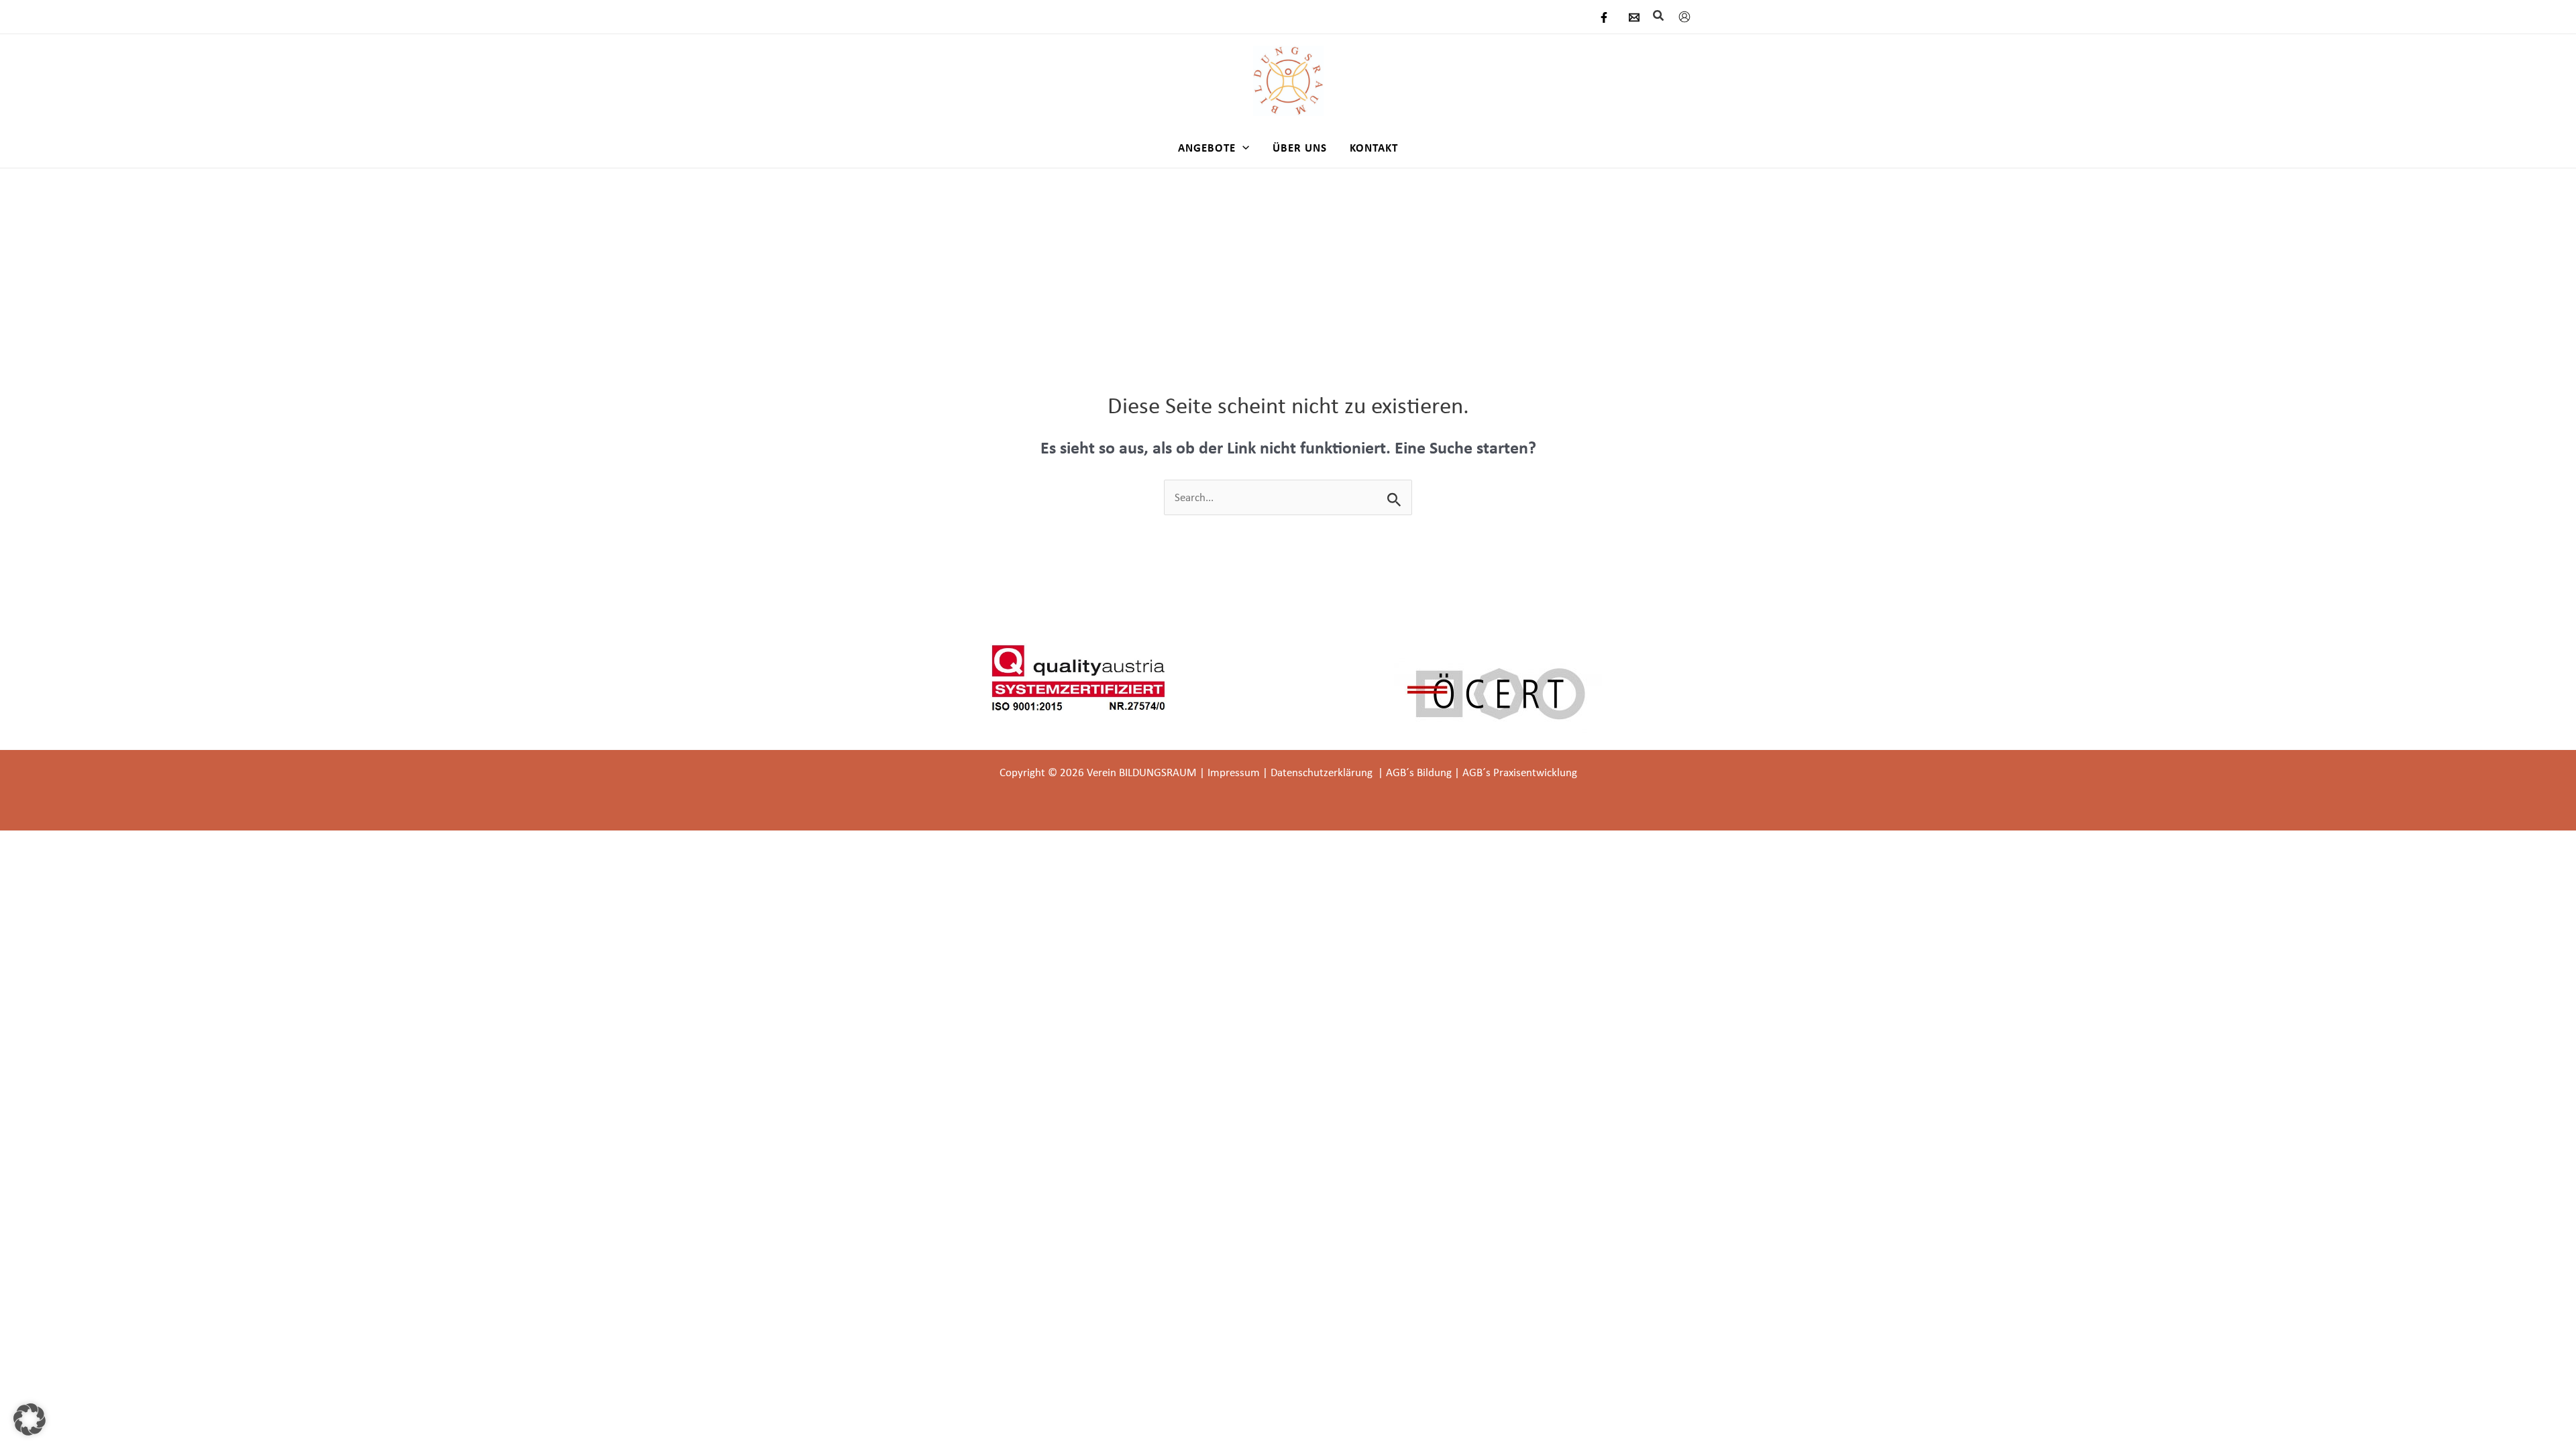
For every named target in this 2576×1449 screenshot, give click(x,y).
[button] (1659, 16)
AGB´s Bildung (1419, 772)
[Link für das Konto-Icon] (1684, 17)
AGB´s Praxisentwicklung (1520, 772)
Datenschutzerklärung (1323, 772)
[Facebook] (1604, 17)
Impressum (1234, 772)
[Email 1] (1634, 17)
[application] (1242, 148)
